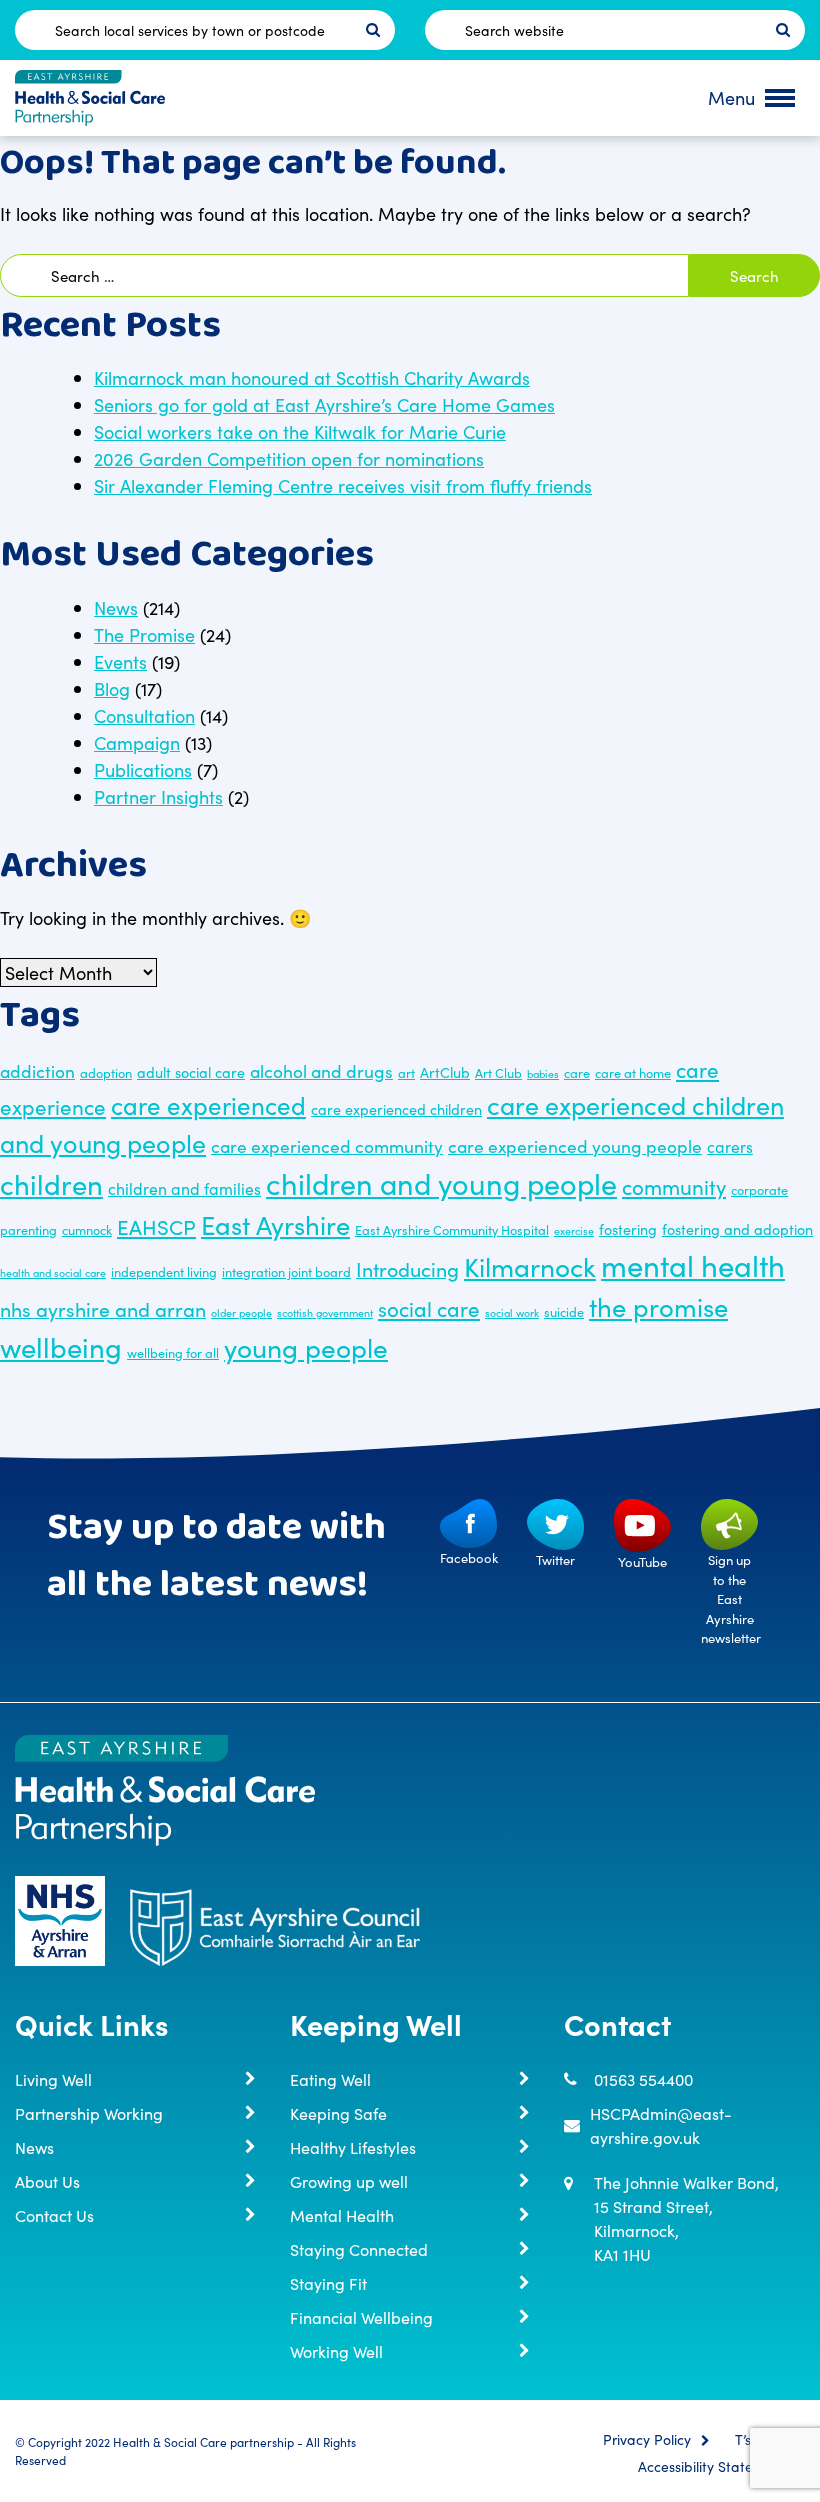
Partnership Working (89, 2113)
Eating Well (330, 2079)
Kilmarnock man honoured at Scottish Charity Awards (312, 377)
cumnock (87, 1229)
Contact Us (54, 2215)
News (116, 607)
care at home (633, 1072)
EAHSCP (156, 1226)
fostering (628, 1229)
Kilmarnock (530, 1265)
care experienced (208, 1104)
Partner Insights (158, 796)
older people (241, 1312)
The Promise (144, 634)
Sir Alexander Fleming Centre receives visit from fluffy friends (343, 485)
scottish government (325, 1312)
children (51, 1183)
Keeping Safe (338, 2113)
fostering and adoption (737, 1229)
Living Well (53, 2079)
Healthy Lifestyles (353, 2147)
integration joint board (286, 1271)
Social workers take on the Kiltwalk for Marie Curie (300, 431)
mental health (693, 1264)
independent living (164, 1271)
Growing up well (349, 2181)
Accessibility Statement (712, 2467)
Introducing (407, 1268)
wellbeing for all (173, 1352)
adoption (106, 1072)
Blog (112, 688)
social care (429, 1308)
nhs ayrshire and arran (103, 1308)
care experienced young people (575, 1145)
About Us (47, 2181)
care (577, 1072)
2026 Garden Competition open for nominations (289, 458)
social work (512, 1312)
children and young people (441, 1182)
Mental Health (342, 2215)
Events (120, 661)
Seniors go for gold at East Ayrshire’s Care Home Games (324, 404)
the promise (658, 1306)
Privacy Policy (647, 2440)
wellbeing (61, 1346)
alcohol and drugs (321, 1070)
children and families (184, 1188)
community (674, 1186)
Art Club (498, 1072)
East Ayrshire (275, 1224)
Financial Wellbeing (361, 2317)
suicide (564, 1311)
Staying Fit (328, 2283)
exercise (574, 1230)
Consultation (144, 715)
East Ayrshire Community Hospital (452, 1229)
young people (306, 1346)
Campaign (137, 742)
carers (730, 1146)
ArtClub (445, 1072)
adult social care (191, 1072)
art (406, 1072)
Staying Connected (359, 2249)
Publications (143, 769)
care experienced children (396, 1109)
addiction (37, 1070)
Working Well (336, 2351)
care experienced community (327, 1145)
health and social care (53, 1272)
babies (543, 1073)
